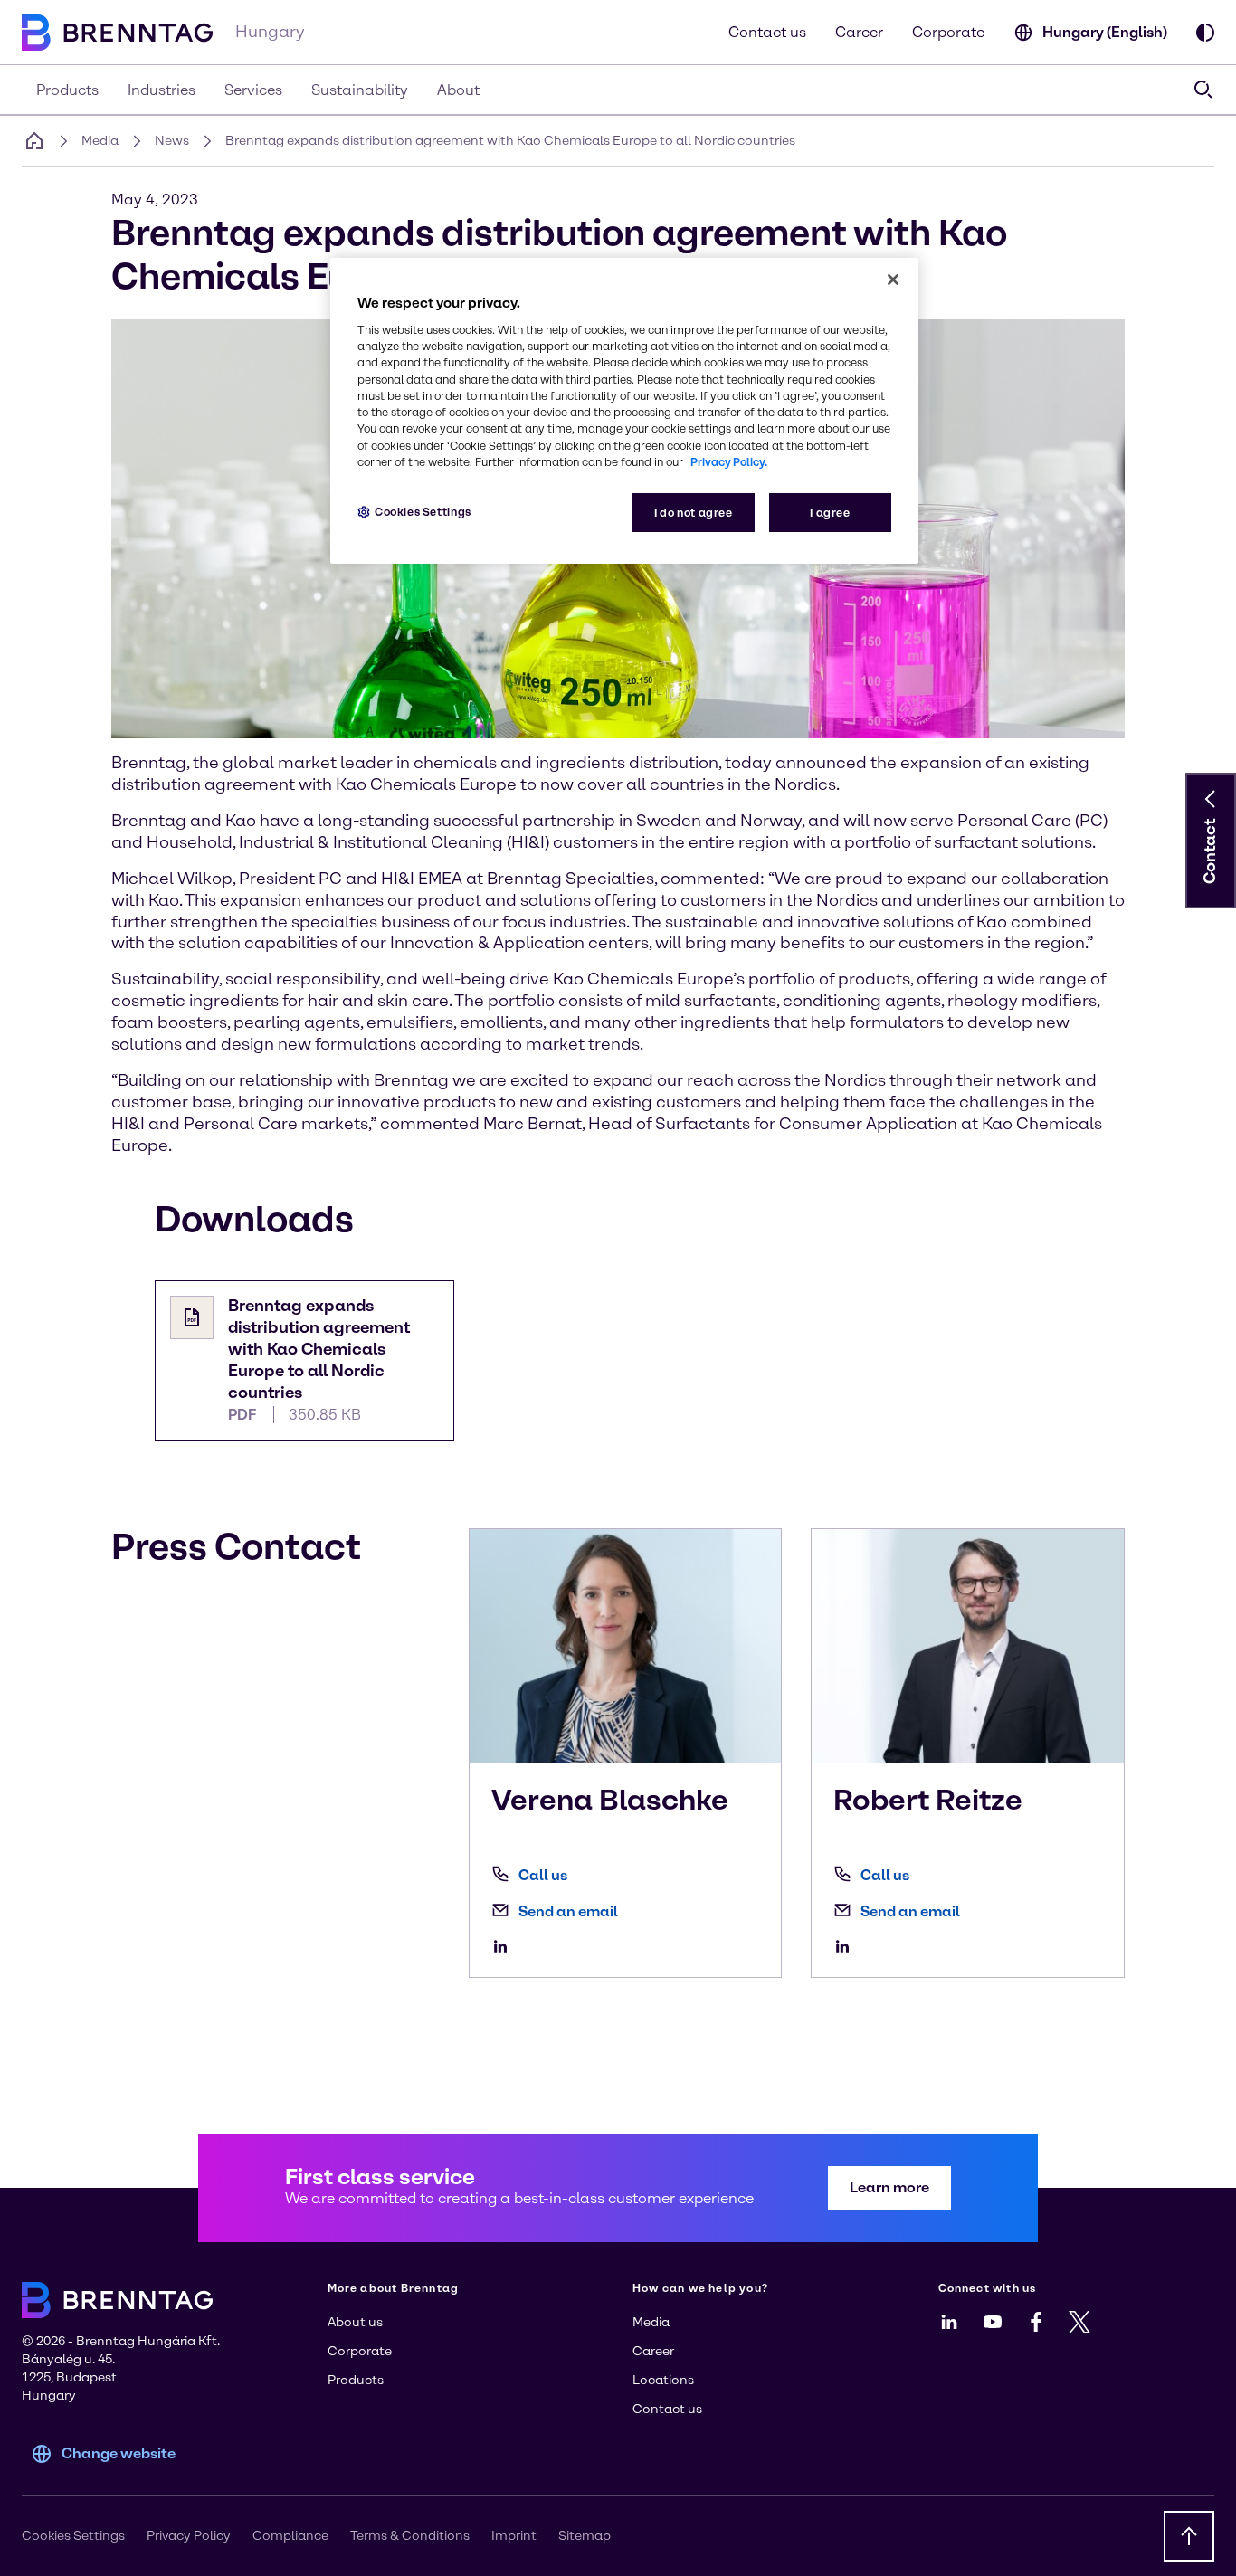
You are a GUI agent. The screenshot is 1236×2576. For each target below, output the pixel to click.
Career (859, 32)
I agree (830, 513)
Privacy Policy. (729, 462)
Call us (543, 1875)
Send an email (568, 1911)
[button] (1211, 799)
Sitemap (585, 2536)
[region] (624, 411)
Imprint (514, 2536)
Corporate (948, 32)
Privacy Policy (189, 2536)
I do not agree (694, 513)
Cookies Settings (423, 512)
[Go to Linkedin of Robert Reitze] (847, 1946)
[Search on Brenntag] (1203, 90)
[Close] (893, 280)
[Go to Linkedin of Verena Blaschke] (505, 1946)
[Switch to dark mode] (1205, 33)
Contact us (767, 32)
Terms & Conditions (410, 2536)
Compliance (290, 2536)
